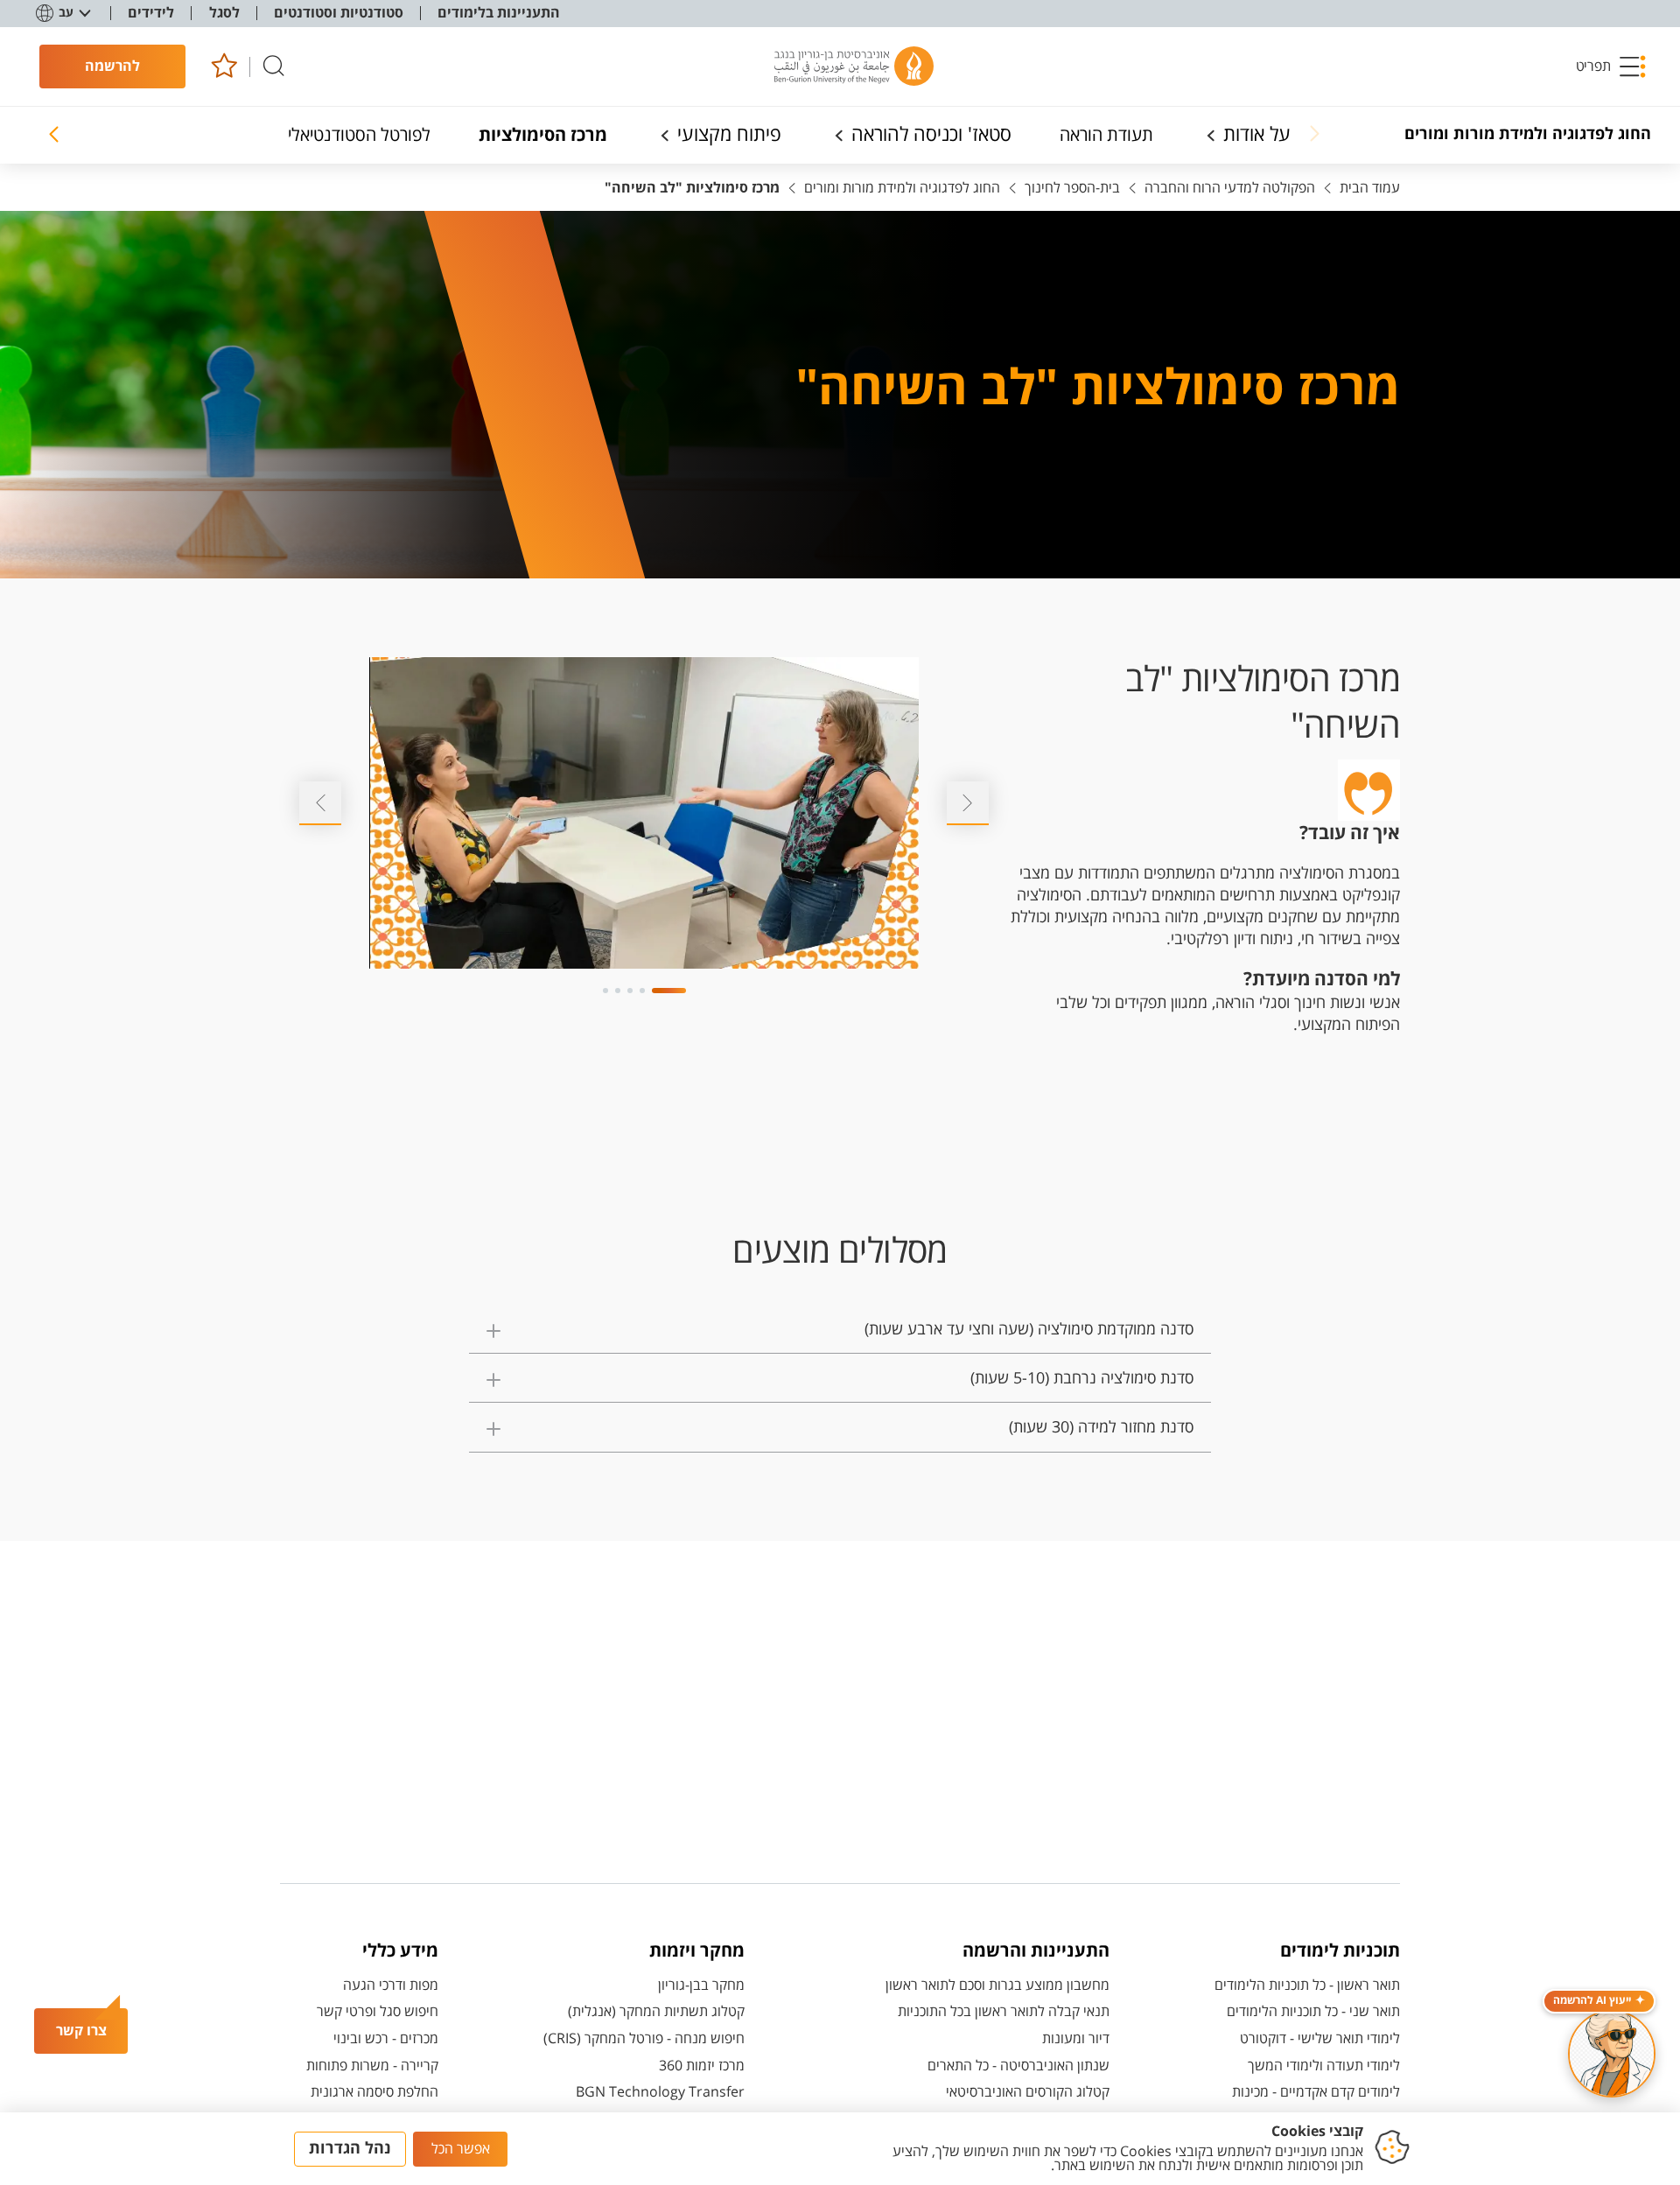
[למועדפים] (224, 67)
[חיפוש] (274, 67)
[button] (1612, 67)
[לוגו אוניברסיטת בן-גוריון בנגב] (854, 67)
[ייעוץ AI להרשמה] (1612, 2054)
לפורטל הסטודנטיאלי (359, 135)
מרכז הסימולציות (543, 135)
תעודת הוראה (1106, 135)
